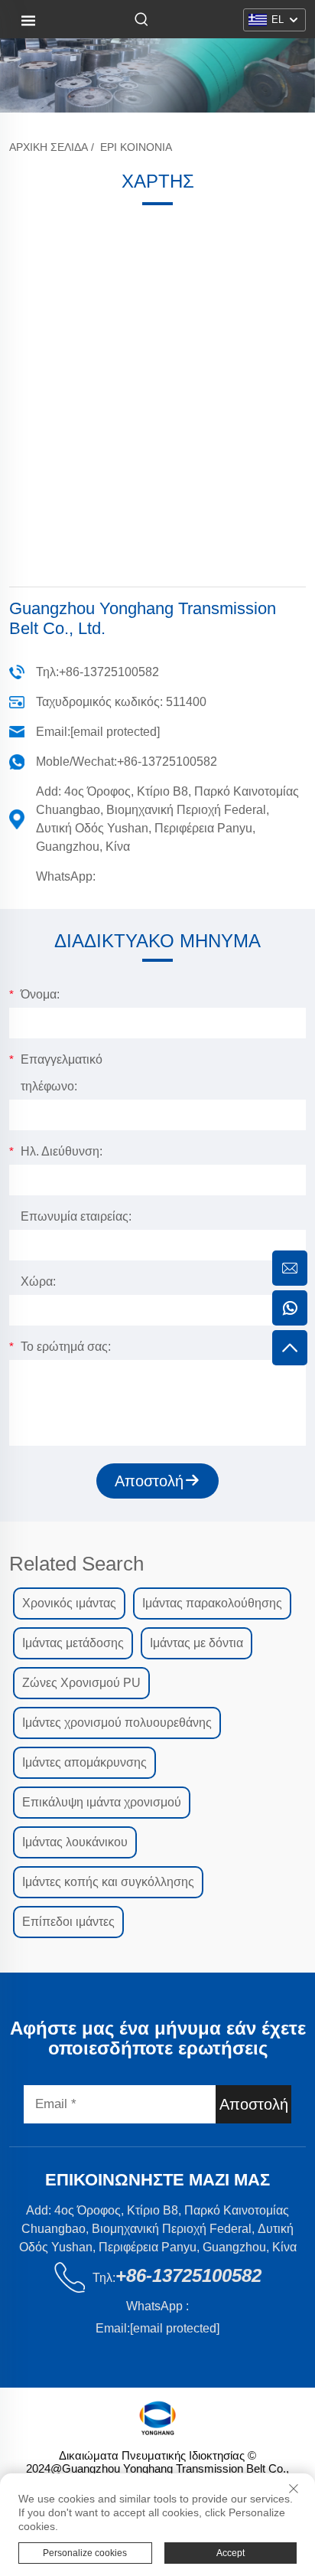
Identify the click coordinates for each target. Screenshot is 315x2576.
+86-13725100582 (109, 672)
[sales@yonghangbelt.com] (290, 1268)
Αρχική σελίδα (49, 147)
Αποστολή (149, 1481)
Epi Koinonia (136, 147)
